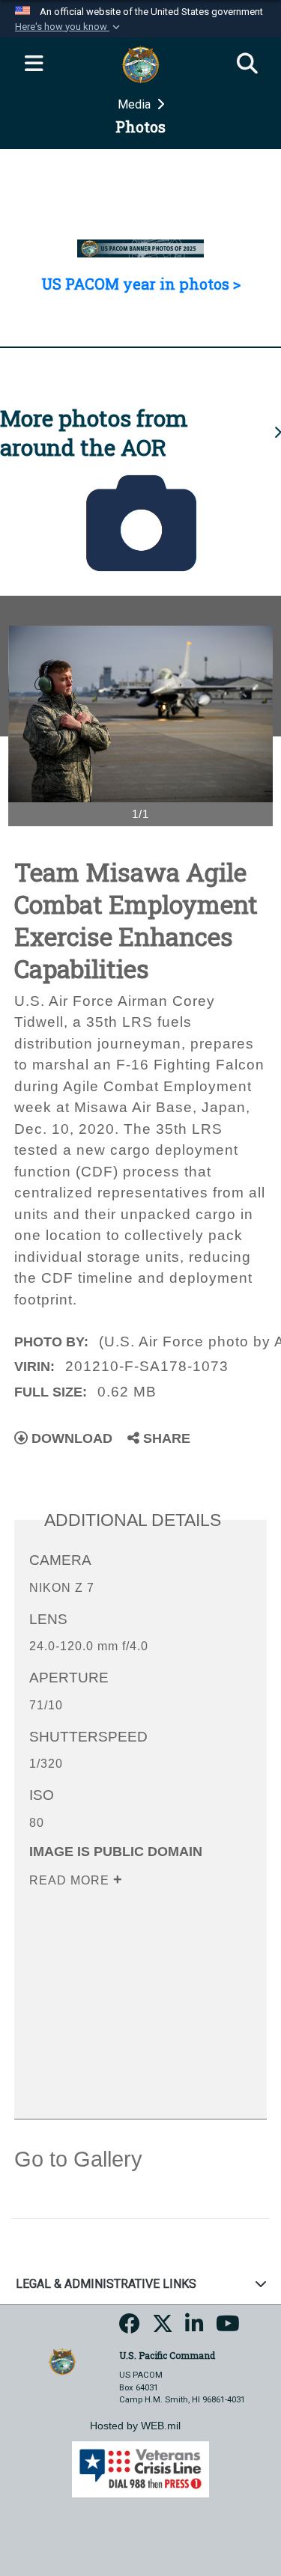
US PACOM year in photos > (141, 284)
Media (136, 104)
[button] (69, 27)
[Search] (247, 64)
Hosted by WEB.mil (135, 2426)
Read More (71, 1880)
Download (70, 1438)
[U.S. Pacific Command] (62, 2361)
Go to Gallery (78, 2159)
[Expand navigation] (34, 64)
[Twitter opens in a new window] (163, 2329)
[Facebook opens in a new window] (130, 2329)
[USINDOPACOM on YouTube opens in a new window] (228, 2329)
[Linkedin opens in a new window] (194, 2329)
